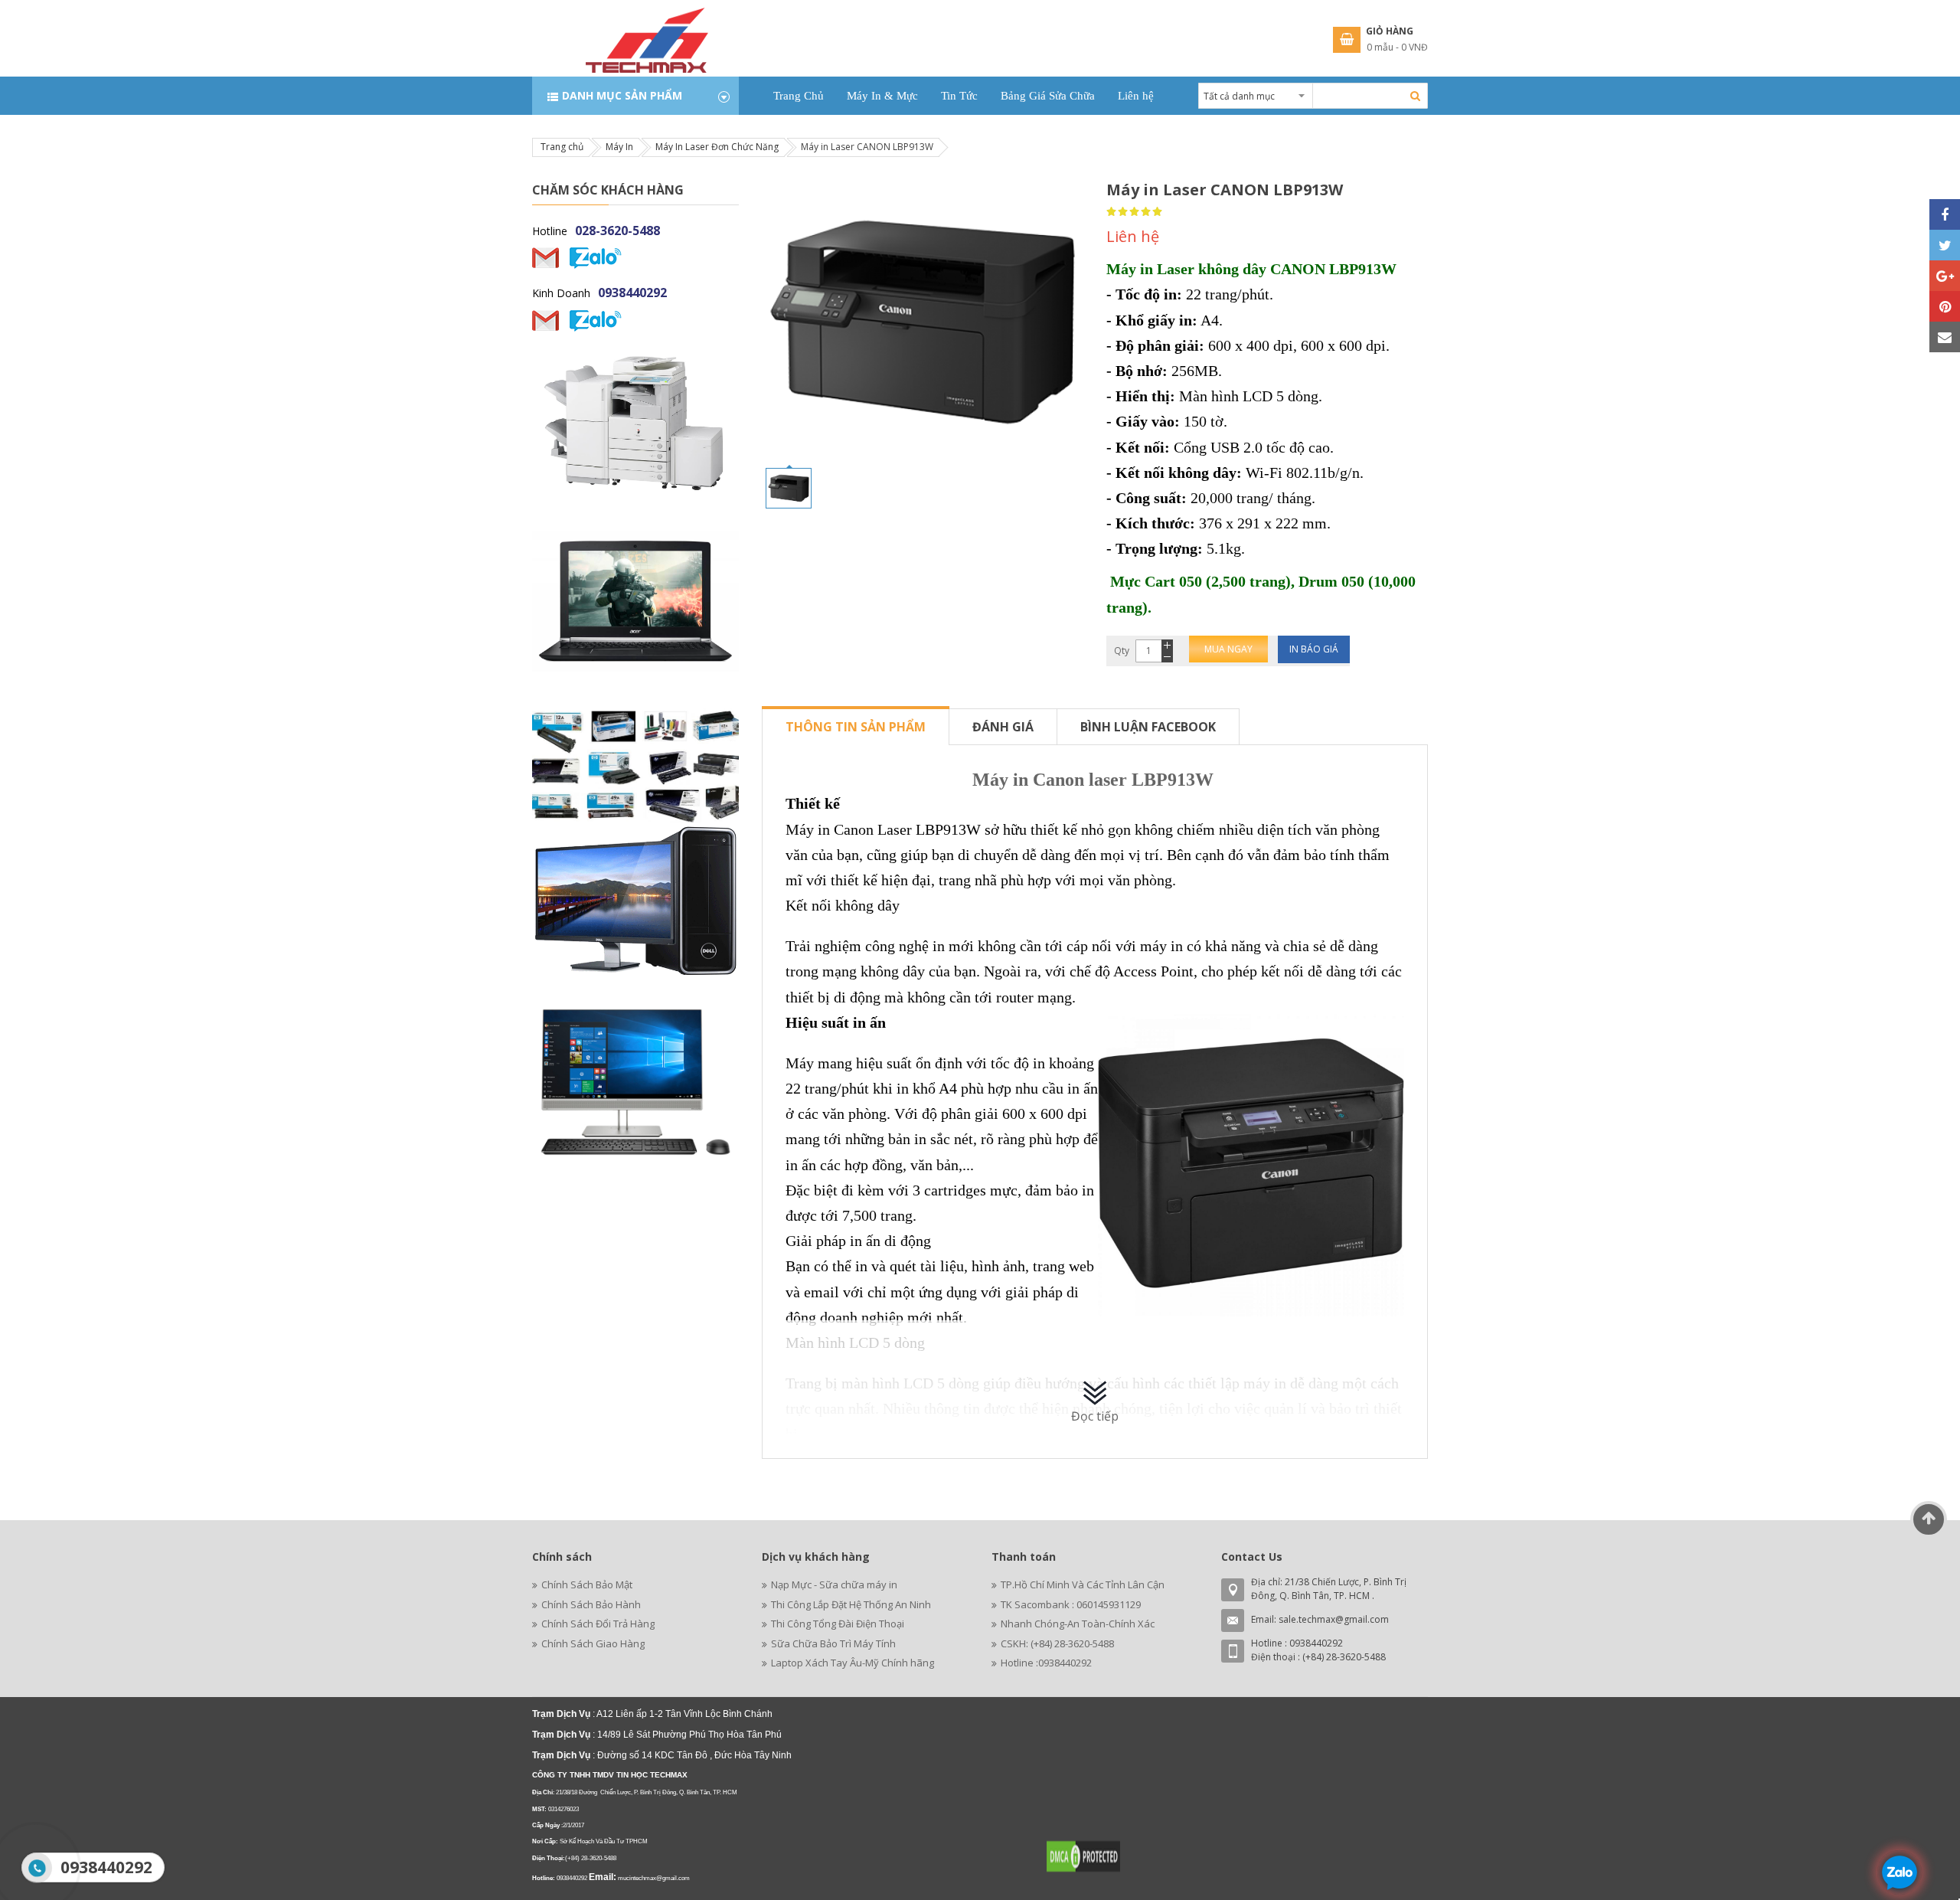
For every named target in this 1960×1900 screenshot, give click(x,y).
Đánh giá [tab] (1003, 727)
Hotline (550, 231)
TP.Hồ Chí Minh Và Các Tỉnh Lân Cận (1083, 1584)
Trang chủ (562, 147)
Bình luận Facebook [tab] (1148, 727)
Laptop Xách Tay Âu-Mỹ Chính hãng (853, 1663)
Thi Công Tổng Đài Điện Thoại (838, 1624)
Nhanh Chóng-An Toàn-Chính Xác (1078, 1624)
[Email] (1945, 337)
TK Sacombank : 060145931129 (1071, 1604)
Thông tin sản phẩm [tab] (856, 727)
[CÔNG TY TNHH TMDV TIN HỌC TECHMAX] (647, 19)
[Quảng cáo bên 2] (635, 602)
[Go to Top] (1929, 1519)
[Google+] (1945, 276)
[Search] (1415, 96)
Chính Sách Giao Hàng (593, 1643)
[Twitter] (1945, 245)
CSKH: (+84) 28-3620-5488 (1057, 1643)
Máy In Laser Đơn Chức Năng (717, 147)
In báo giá (1314, 649)
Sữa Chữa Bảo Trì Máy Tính (833, 1643)
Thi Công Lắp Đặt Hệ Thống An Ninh (851, 1604)
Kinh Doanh (561, 293)
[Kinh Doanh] (546, 320)
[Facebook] (1945, 214)
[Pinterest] (1945, 306)
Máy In (619, 147)
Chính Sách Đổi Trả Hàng (598, 1624)
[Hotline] (546, 258)
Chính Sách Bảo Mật (587, 1584)
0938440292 (632, 293)
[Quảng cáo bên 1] (635, 901)
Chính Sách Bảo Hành (591, 1604)
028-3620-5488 (617, 231)
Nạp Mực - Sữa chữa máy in (834, 1584)
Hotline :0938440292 (1046, 1663)
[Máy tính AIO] (635, 1082)
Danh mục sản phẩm (622, 95)
